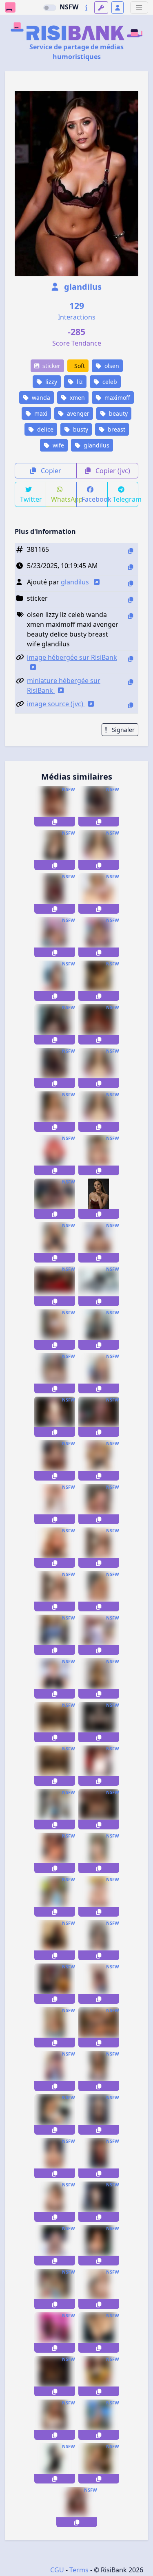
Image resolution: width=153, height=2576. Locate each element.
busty (80, 429)
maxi (40, 413)
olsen (111, 366)
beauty (118, 413)
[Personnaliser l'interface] (101, 8)
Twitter (31, 499)
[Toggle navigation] (139, 8)
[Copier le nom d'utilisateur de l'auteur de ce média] (131, 583)
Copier (50, 471)
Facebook (95, 499)
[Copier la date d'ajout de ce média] (131, 567)
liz (79, 382)
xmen (76, 398)
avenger (77, 413)
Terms (79, 2570)
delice (44, 429)
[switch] (50, 8)
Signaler (122, 730)
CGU (57, 2570)
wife (58, 445)
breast (116, 429)
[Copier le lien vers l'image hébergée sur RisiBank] (131, 659)
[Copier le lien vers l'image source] (131, 705)
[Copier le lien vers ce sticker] (55, 822)
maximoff (116, 398)
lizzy (50, 382)
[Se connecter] (118, 8)
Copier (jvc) (112, 471)
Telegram (126, 499)
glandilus (82, 287)
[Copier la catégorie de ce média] (131, 600)
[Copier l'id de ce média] (131, 551)
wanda (40, 398)
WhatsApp (64, 499)
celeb (109, 382)
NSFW (69, 7)
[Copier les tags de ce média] (131, 616)
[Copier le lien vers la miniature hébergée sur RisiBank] (131, 682)
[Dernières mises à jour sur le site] (86, 8)
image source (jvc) (56, 704)
